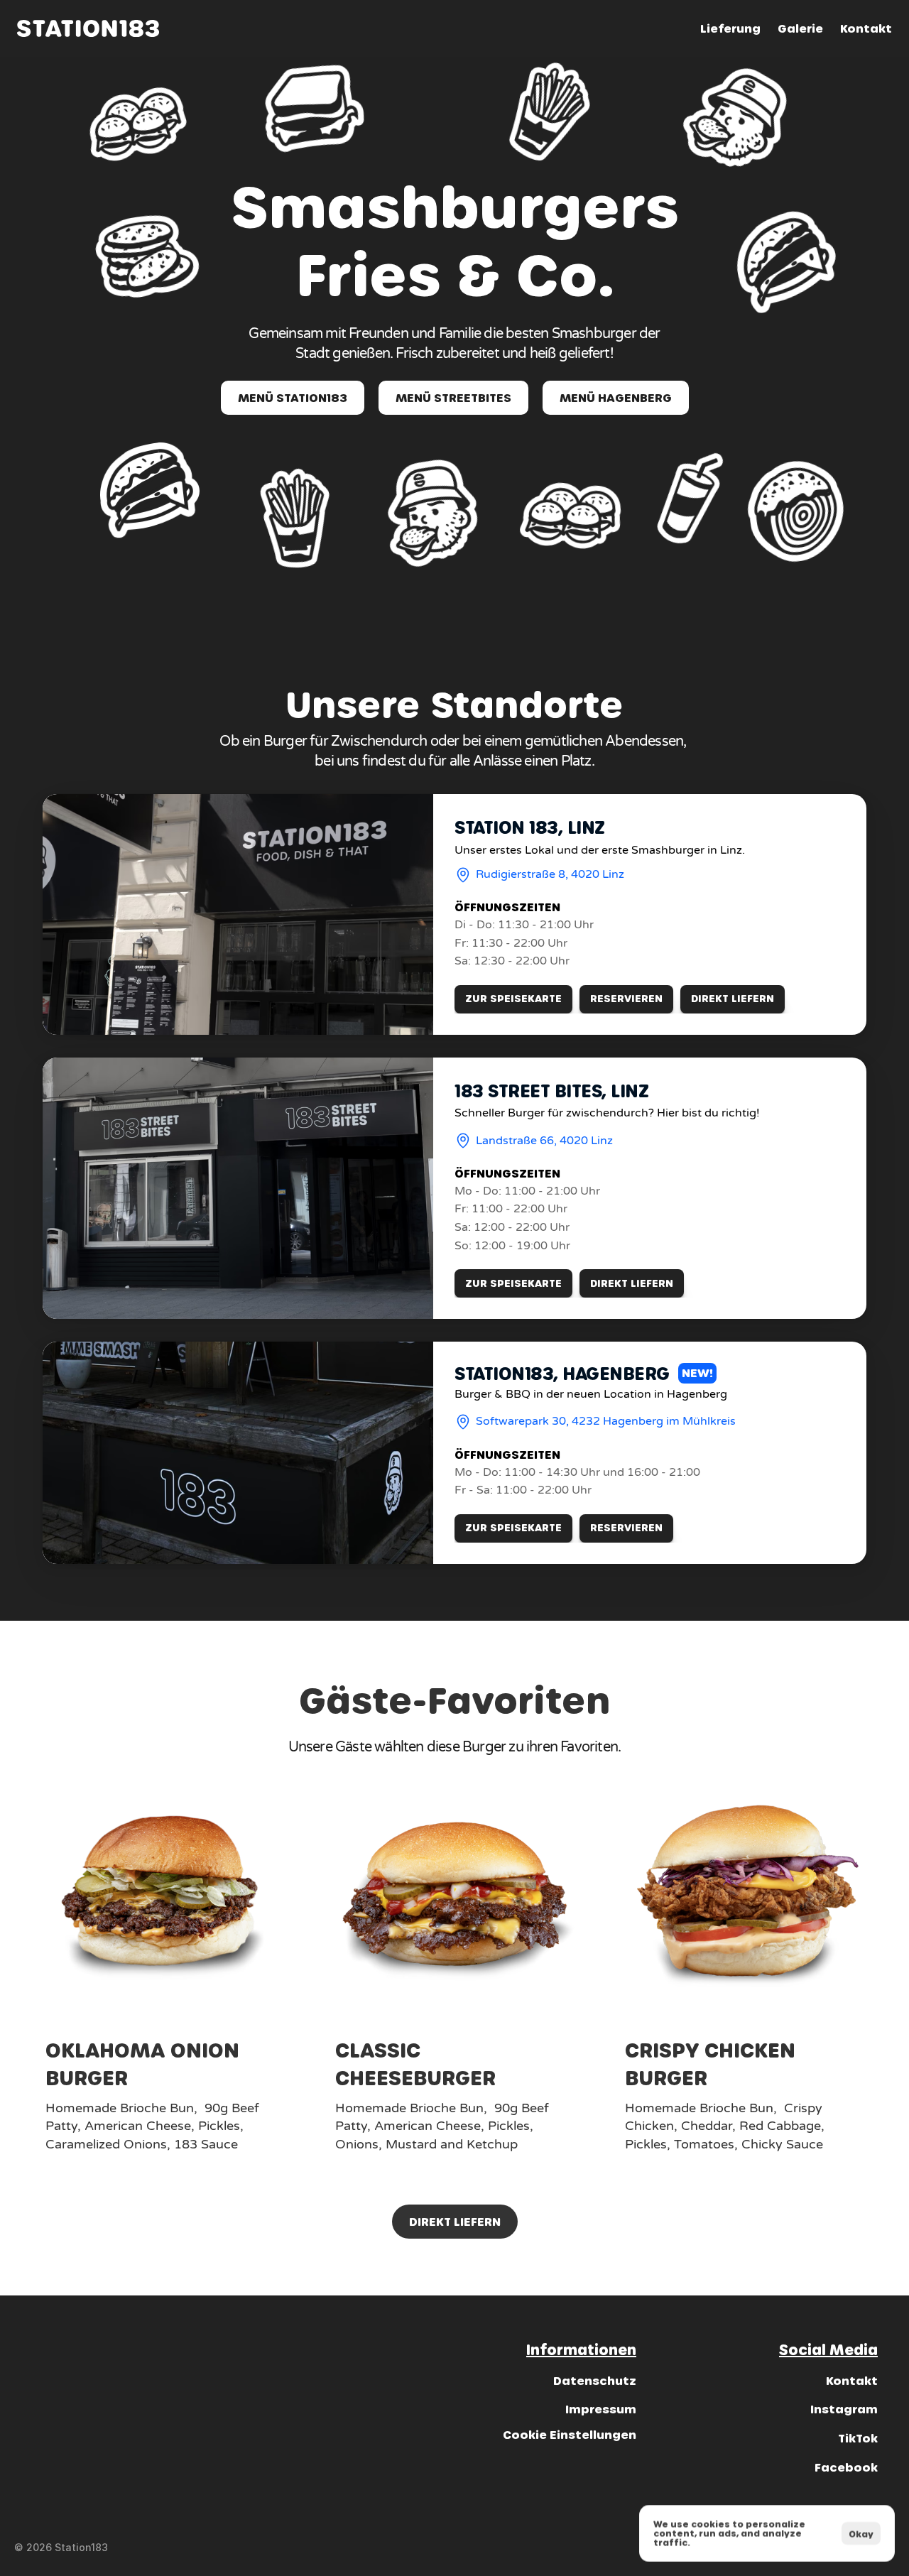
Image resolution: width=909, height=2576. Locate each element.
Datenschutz (595, 2380)
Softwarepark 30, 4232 (539, 1421)
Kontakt (866, 28)
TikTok (858, 2438)
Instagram (844, 2409)
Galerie (800, 28)
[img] (88, 28)
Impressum (601, 2409)
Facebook (846, 2467)
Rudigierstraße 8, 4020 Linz (550, 874)
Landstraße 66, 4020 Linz (544, 1141)
